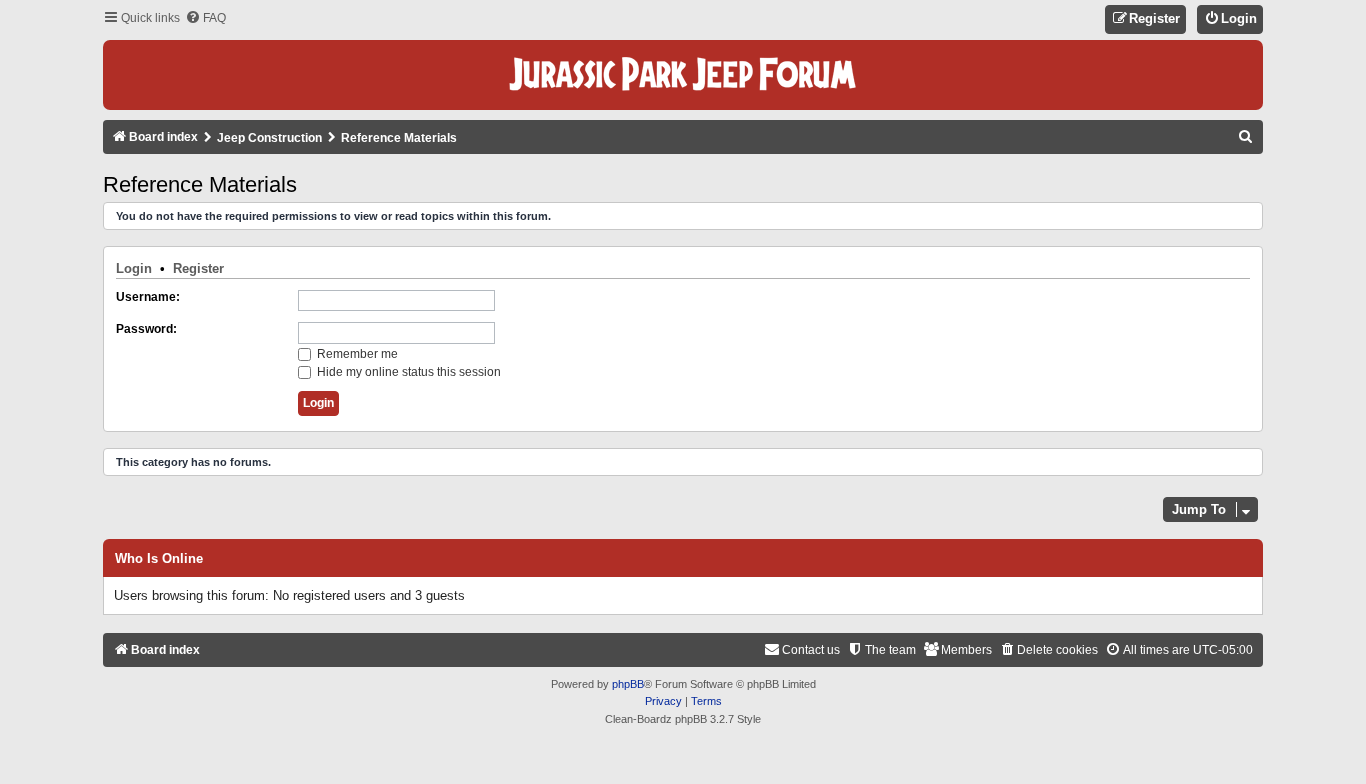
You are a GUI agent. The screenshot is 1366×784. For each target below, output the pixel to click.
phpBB (628, 684)
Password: (146, 329)
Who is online (159, 559)
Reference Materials (200, 184)
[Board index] (683, 75)
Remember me (356, 354)
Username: (148, 297)
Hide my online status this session (407, 372)
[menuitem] (205, 18)
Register (198, 268)
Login (134, 268)
